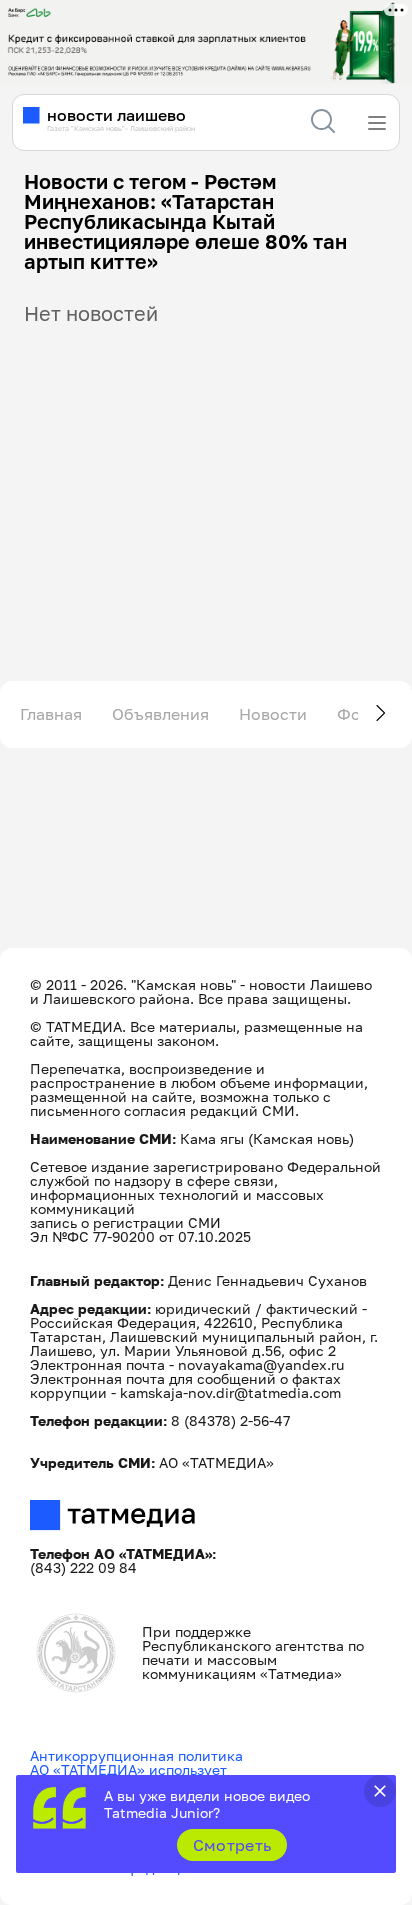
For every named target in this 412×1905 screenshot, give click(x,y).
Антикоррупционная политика (136, 1755)
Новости (273, 714)
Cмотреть (232, 1845)
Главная (51, 714)
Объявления (160, 714)
